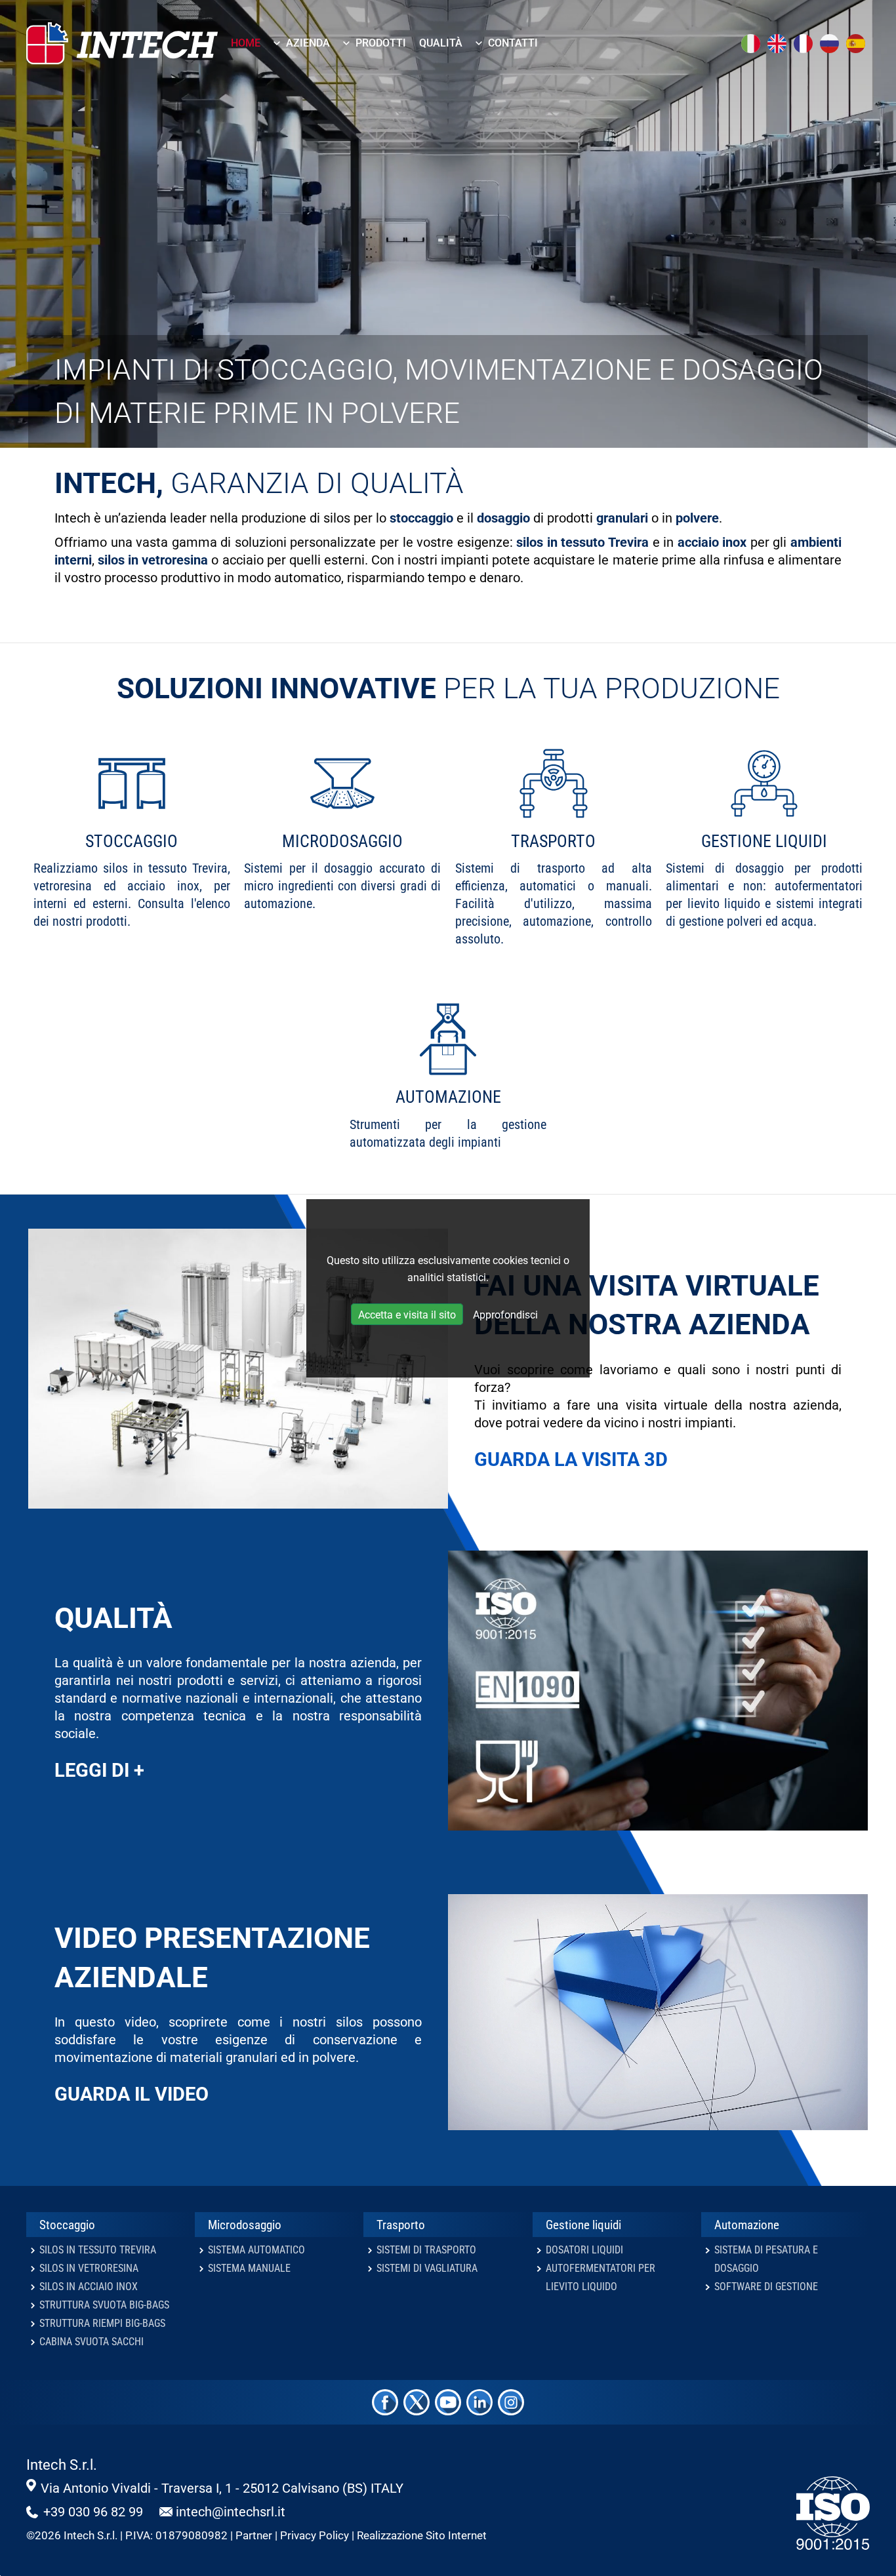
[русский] (830, 43)
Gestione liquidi (764, 841)
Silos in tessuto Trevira (98, 2250)
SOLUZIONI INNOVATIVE (276, 688)
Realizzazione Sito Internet (422, 2536)
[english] (778, 43)
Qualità (113, 1618)
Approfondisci (505, 1315)
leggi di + (99, 1770)
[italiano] (752, 43)
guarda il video (132, 2094)
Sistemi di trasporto (426, 2250)
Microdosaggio (342, 841)
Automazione (448, 1097)
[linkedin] (479, 2402)
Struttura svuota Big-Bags (104, 2305)
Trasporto (553, 841)
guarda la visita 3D (571, 1459)
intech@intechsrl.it (231, 2512)
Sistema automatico (256, 2250)
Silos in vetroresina (89, 2268)
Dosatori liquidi (584, 2250)
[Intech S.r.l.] (146, 43)
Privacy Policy (315, 2536)
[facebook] (385, 2402)
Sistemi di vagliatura (427, 2268)
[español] (857, 43)
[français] (804, 43)
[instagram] (511, 2402)
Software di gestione (766, 2287)
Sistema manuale (249, 2268)
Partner (254, 2536)
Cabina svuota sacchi (92, 2342)
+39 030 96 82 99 (93, 2512)
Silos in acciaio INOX (89, 2287)
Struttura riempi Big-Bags (102, 2323)
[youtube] (448, 2402)
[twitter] (417, 2402)
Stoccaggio (132, 841)
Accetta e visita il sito (407, 1315)
